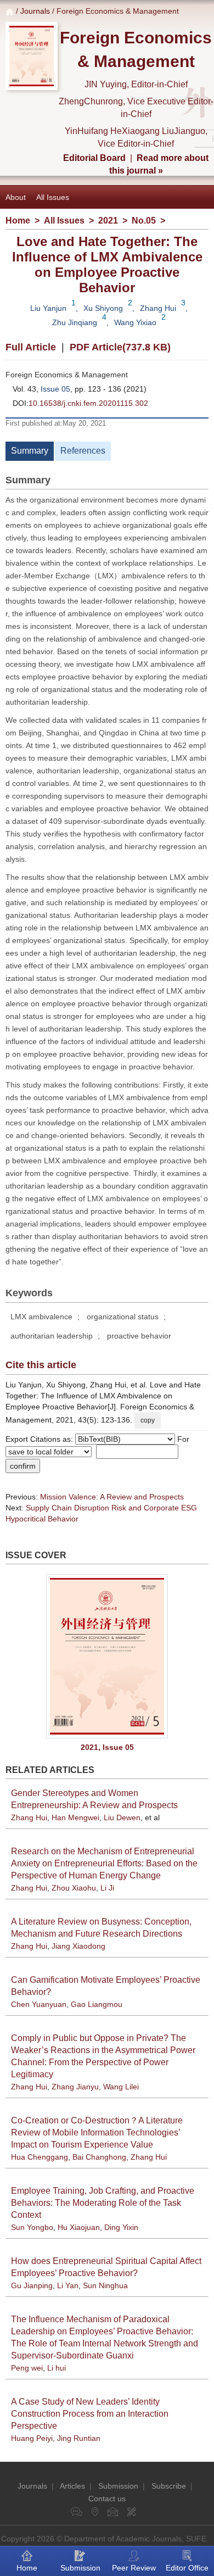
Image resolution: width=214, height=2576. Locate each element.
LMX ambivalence (41, 1317)
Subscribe (169, 2486)
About (16, 197)
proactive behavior (139, 1336)
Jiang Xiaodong (78, 1946)
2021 (108, 221)
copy (148, 1420)
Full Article (31, 347)
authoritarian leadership (52, 1336)
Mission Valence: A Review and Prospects (112, 1497)
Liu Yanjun (48, 308)
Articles (72, 2486)
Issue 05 (55, 389)
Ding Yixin (121, 2227)
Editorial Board (94, 158)
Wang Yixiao (135, 322)
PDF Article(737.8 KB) (120, 347)
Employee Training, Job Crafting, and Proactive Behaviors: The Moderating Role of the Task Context (103, 2203)
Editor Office (187, 2568)
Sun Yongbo (32, 2227)
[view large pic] (107, 1656)
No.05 (144, 221)
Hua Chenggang (40, 2157)
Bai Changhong (99, 2157)
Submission (118, 2486)
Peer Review (134, 2568)
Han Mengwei (75, 1817)
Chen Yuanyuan (39, 2004)
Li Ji (107, 1888)
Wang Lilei (121, 2087)
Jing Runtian (79, 2438)
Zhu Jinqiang (75, 322)
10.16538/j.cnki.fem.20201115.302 (88, 403)
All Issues (53, 197)
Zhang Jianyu (75, 2087)
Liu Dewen (122, 1817)
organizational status (123, 1317)
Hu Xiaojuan (79, 2227)
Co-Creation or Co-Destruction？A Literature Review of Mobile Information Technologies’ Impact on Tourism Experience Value (97, 2132)
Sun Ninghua (105, 2285)
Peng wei (27, 2368)
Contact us (107, 2499)
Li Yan (68, 2285)
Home (18, 221)
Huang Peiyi (32, 2438)
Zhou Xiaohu (74, 1888)
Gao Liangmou (97, 2004)
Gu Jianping (32, 2285)
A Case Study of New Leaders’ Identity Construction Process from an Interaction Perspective (90, 2414)
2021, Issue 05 (107, 1747)
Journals (35, 11)
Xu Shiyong (103, 308)
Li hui (57, 2368)
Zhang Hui (158, 308)
